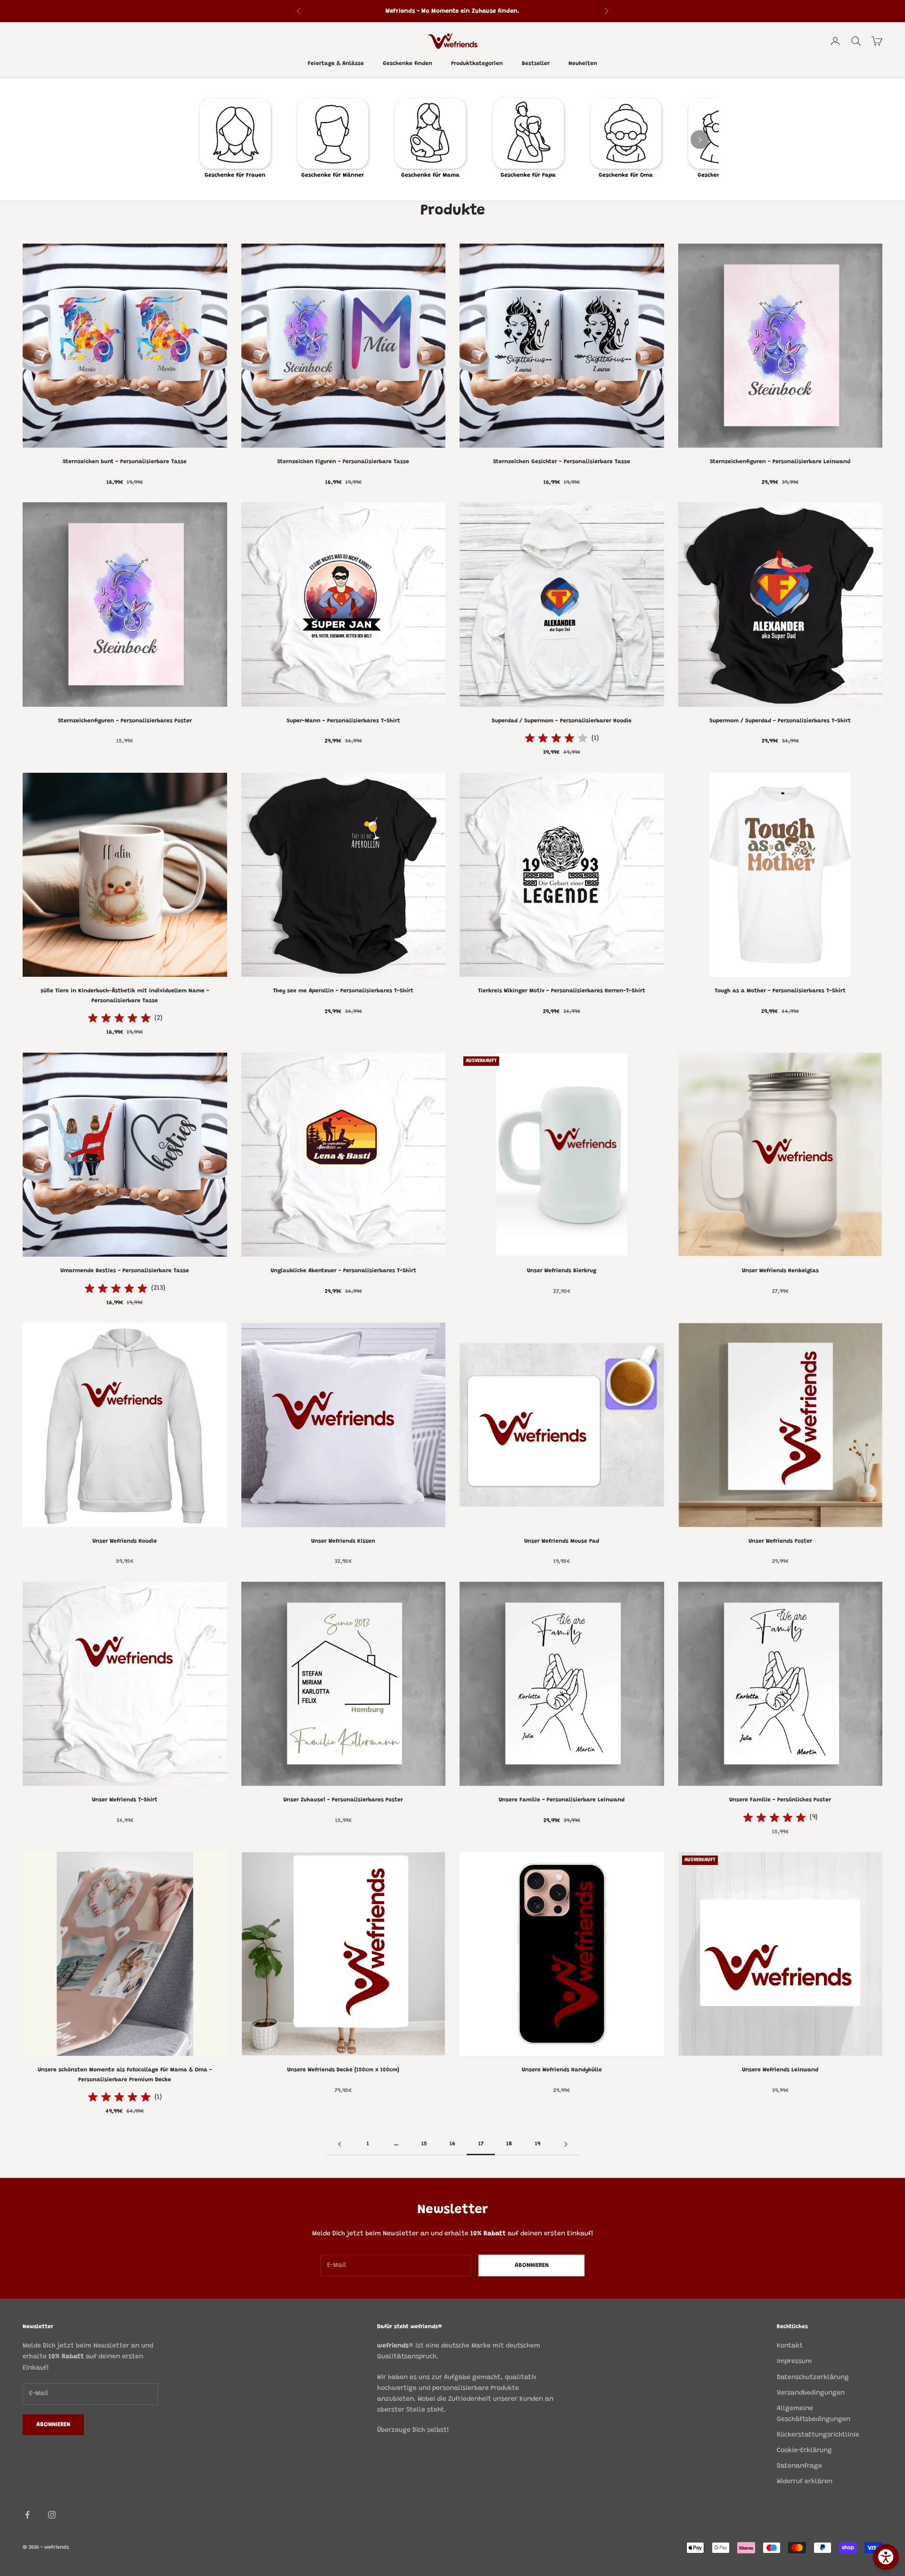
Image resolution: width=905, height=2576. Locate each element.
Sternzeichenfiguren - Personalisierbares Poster (125, 721)
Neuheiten (583, 64)
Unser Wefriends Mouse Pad (562, 1541)
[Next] (700, 139)
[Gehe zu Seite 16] (339, 2144)
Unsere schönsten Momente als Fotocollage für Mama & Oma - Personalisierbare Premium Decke (125, 2075)
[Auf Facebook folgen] (27, 2515)
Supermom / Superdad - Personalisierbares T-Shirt (780, 721)
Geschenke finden (407, 64)
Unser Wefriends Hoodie (125, 1541)
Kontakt (790, 2346)
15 (424, 2144)
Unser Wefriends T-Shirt (125, 1800)
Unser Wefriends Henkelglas (780, 1271)
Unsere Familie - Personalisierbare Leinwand (562, 1800)
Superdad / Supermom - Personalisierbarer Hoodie (562, 721)
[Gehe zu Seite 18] (566, 2144)
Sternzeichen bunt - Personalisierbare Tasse (125, 462)
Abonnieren (532, 2265)
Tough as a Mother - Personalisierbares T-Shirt (780, 991)
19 (538, 2144)
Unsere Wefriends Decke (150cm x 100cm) (343, 2070)
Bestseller (536, 64)
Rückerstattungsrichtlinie (818, 2435)
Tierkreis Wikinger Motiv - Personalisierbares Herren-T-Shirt (562, 991)
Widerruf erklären (805, 2482)
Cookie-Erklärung (804, 2451)
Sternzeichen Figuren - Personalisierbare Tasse (343, 462)
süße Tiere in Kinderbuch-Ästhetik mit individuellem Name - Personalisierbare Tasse (125, 996)
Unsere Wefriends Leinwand (780, 2070)
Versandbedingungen (811, 2393)
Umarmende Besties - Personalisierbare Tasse (125, 1271)
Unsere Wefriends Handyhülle (562, 2070)
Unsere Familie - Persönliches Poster (780, 1800)
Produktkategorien (477, 64)
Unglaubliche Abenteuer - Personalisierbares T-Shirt (343, 1271)
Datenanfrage (799, 2466)
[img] (556, 738)
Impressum (794, 2362)
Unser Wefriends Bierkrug (562, 1271)
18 (509, 2144)
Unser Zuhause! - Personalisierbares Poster (343, 1800)
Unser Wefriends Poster (780, 1541)
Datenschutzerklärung (813, 2378)
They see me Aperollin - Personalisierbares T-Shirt (343, 991)
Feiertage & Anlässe (336, 64)
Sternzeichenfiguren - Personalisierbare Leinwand (780, 462)
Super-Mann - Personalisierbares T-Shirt (343, 721)
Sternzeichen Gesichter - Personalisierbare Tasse (562, 462)
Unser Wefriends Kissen (343, 1541)
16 (452, 2144)
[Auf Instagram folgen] (52, 2515)
